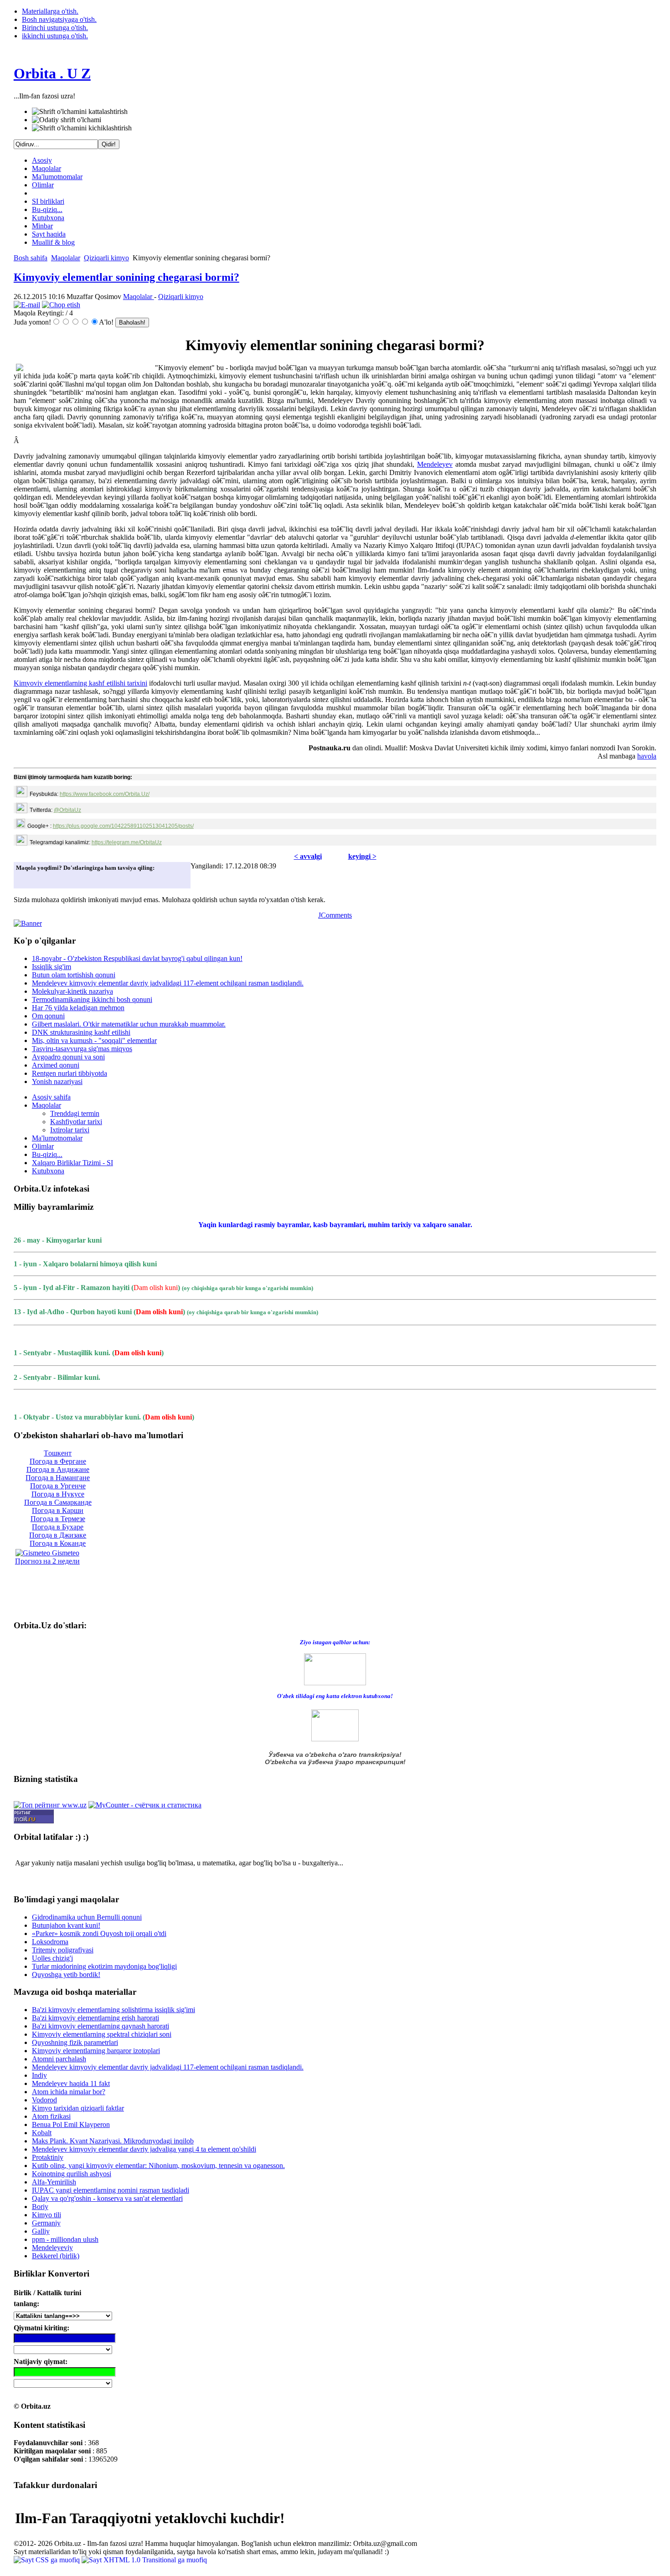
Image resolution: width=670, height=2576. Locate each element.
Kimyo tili (46, 2215)
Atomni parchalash (59, 2059)
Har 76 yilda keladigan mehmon (78, 1008)
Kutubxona (48, 218)
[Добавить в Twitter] (26, 879)
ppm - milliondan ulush (65, 2239)
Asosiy (42, 160)
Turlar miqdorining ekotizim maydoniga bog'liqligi (104, 1966)
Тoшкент (58, 1453)
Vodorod (44, 2100)
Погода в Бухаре (58, 1527)
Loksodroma (50, 1942)
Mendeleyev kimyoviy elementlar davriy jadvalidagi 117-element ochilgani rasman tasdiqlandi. (168, 983)
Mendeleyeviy (52, 2248)
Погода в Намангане (58, 1478)
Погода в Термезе (58, 1519)
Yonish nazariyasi (57, 1082)
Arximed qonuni (56, 1065)
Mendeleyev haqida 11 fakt (71, 2083)
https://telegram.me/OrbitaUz (127, 842)
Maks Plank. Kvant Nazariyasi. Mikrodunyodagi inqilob (113, 2141)
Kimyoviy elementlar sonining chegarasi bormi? (126, 277)
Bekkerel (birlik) (56, 2256)
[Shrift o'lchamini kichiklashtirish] (82, 128)
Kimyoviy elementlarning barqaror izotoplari (96, 2051)
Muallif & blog (53, 242)
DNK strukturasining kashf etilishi (81, 1032)
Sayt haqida (49, 234)
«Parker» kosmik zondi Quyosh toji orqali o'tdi (99, 1933)
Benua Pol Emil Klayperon (71, 2124)
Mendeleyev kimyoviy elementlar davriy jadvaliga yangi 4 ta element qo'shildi (144, 2149)
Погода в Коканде (58, 1543)
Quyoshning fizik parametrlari (75, 2042)
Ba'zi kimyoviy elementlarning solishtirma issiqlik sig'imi (113, 2010)
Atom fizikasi (51, 2116)
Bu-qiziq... (47, 209)
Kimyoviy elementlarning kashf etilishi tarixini (80, 683)
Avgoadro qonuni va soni (68, 1057)
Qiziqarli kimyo (106, 258)
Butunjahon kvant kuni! (66, 1925)
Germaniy (46, 2223)
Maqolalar (46, 168)
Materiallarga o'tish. (50, 11)
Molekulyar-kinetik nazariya (72, 991)
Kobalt (42, 2133)
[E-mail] (27, 305)
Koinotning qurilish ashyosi (72, 2174)
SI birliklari (48, 201)
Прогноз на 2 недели (47, 1561)
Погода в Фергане (58, 1461)
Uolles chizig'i (52, 1958)
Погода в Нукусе (58, 1494)
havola (647, 756)
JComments (335, 915)
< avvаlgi (308, 856)
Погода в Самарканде (58, 1502)
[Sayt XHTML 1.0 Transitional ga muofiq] (144, 2560)
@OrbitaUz (67, 810)
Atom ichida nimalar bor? (69, 2092)
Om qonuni (48, 1016)
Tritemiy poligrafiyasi (63, 1950)
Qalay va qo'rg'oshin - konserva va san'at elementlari (107, 2198)
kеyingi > (362, 856)
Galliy (41, 2231)
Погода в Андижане (58, 1469)
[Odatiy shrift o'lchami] (67, 120)
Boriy (40, 2207)
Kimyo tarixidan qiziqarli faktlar (78, 2108)
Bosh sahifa (31, 258)
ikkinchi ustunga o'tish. (55, 36)
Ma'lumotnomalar (57, 177)
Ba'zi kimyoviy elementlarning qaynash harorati (100, 2026)
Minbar (42, 226)
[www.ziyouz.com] (335, 1669)
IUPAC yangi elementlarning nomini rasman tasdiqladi (111, 2190)
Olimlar (43, 185)
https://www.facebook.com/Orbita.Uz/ (105, 794)
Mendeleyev (435, 464)
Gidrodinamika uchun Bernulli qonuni (87, 1917)
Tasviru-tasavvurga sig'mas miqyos (82, 1049)
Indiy (39, 2075)
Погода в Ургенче (58, 1486)
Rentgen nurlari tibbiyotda (70, 1073)
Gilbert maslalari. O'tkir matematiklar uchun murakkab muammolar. (129, 1024)
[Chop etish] (61, 305)
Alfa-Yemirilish (54, 2182)
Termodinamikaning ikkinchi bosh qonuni (92, 999)
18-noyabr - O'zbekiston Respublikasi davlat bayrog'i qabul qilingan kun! (137, 958)
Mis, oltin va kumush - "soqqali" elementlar (94, 1040)
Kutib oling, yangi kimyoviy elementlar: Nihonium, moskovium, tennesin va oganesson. (158, 2166)
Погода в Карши (58, 1510)
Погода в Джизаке (58, 1535)
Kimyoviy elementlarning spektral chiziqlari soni (102, 2034)
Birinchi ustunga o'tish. (55, 28)
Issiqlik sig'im (52, 967)
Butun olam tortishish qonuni (74, 975)
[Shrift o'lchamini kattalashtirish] (80, 112)
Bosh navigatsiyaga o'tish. (59, 19)
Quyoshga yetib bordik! (66, 1975)
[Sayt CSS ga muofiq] (48, 2560)
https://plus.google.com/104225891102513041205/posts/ (123, 826)
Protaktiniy (48, 2157)
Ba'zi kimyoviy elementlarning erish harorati (95, 2018)
